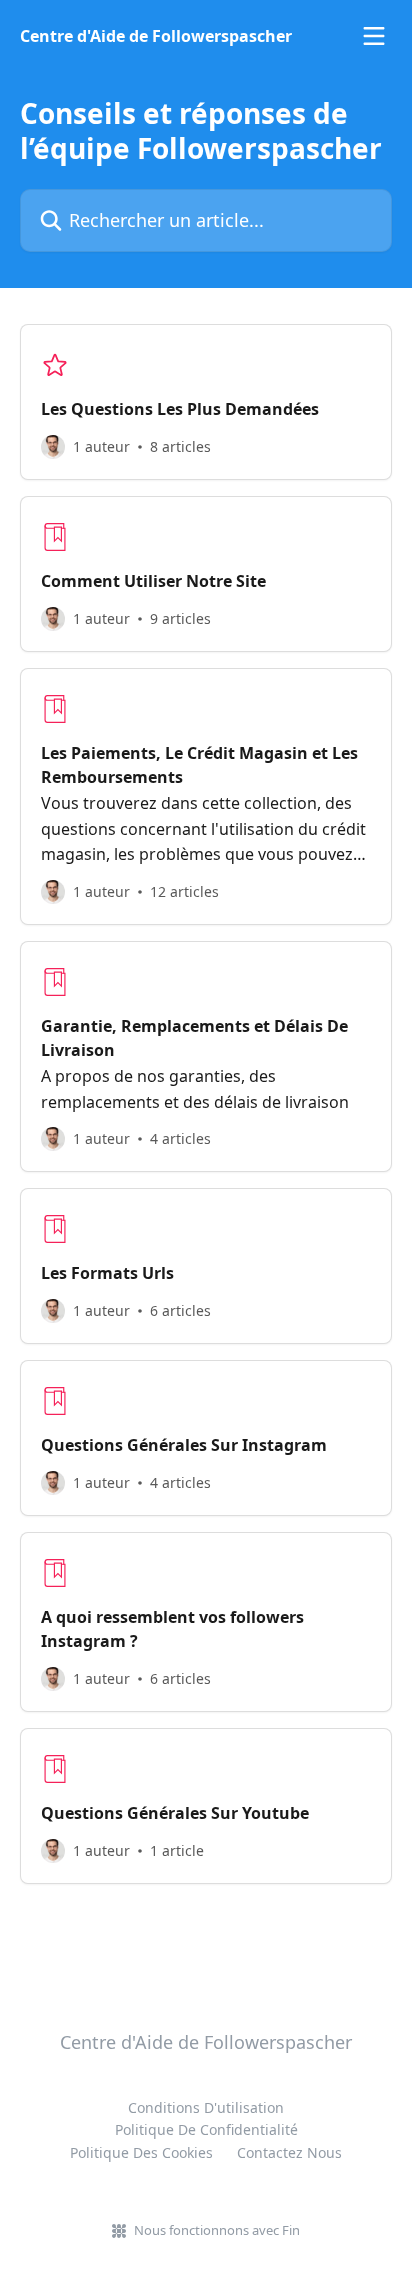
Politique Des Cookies (141, 2152)
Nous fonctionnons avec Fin (217, 2230)
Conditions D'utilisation (206, 2107)
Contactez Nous (289, 2152)
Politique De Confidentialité (206, 2129)
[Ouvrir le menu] (374, 36)
